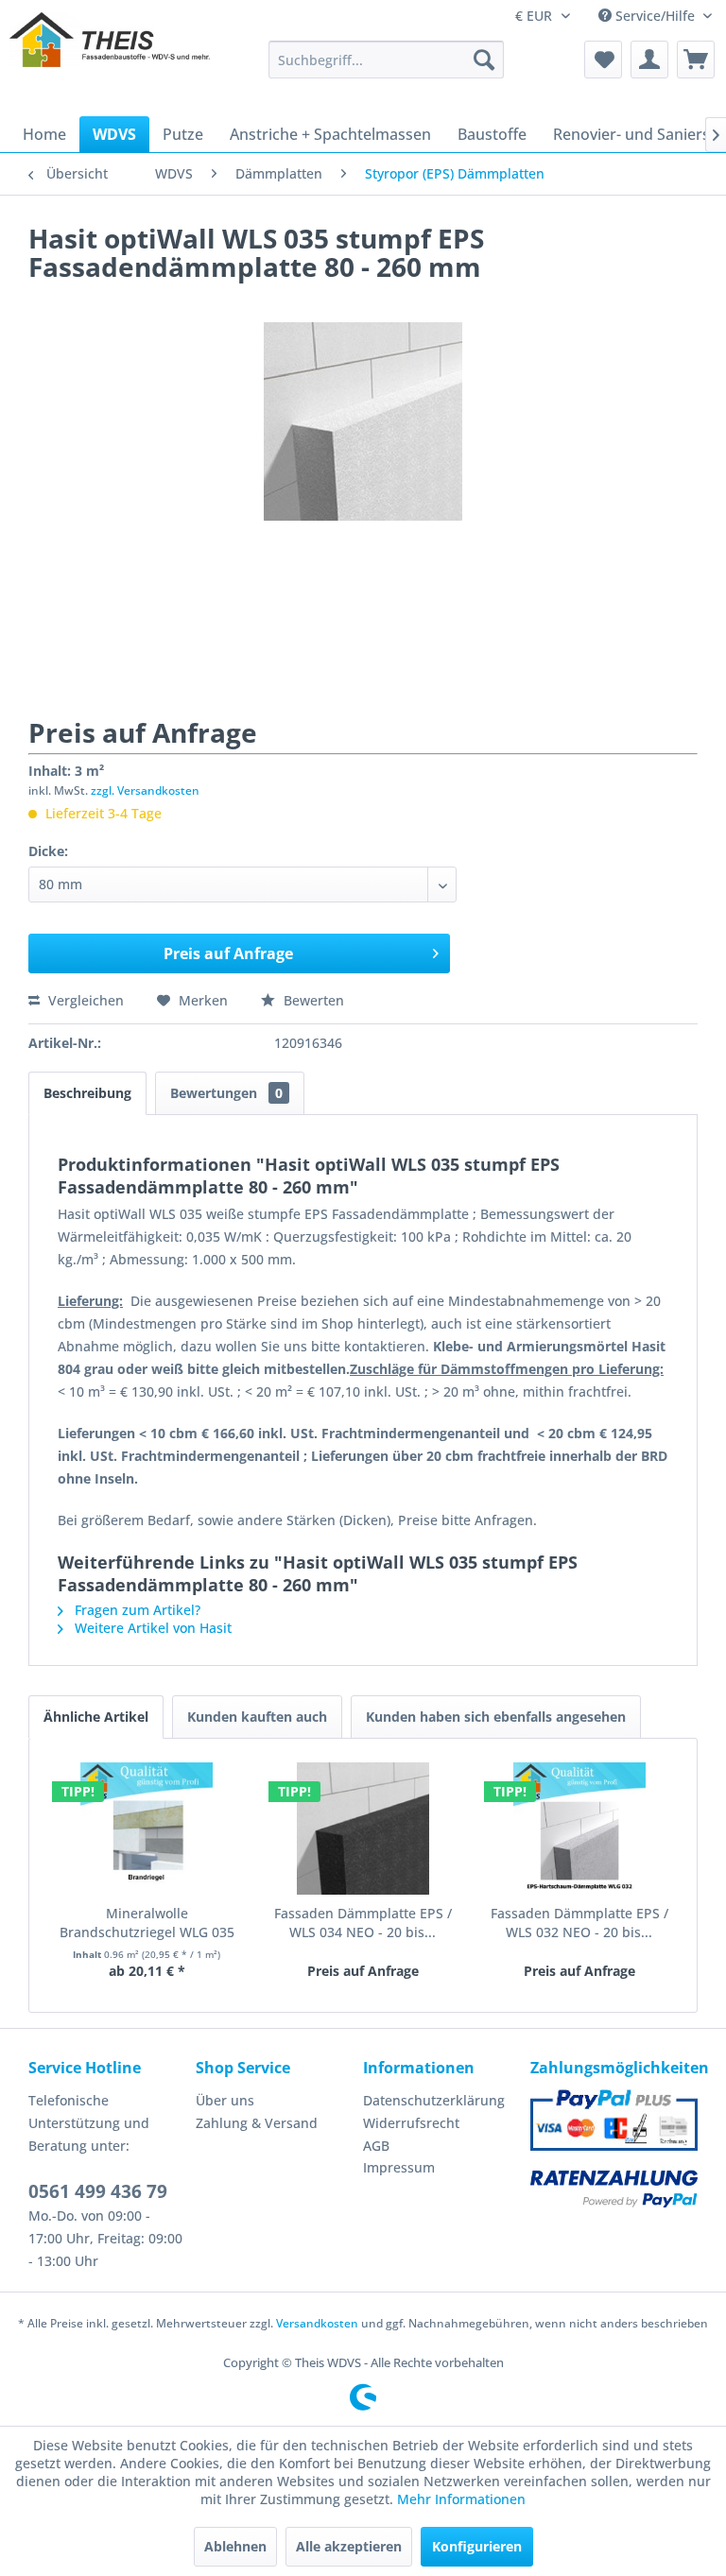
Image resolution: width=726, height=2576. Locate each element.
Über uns (225, 2100)
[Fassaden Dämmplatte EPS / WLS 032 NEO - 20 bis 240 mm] (579, 1829)
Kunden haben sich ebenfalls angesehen (496, 1717)
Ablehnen (235, 2546)
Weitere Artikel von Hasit (151, 1628)
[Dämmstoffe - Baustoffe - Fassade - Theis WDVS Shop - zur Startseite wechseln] (110, 60)
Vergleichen (84, 1000)
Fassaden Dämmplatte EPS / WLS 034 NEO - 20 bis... (363, 1923)
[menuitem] (387, 60)
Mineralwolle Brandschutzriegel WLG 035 (147, 1923)
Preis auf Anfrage (228, 953)
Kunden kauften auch (257, 1717)
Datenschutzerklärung (434, 2100)
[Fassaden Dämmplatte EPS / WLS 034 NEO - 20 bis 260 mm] (363, 1829)
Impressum (399, 2167)
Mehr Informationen (461, 2499)
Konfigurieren (477, 2546)
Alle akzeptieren (349, 2546)
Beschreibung (87, 1093)
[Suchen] (484, 60)
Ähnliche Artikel (96, 1717)
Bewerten (312, 1000)
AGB (376, 2146)
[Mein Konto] (649, 60)
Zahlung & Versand (257, 2123)
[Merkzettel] (603, 60)
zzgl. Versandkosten (145, 790)
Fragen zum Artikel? (136, 1610)
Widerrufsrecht (411, 2123)
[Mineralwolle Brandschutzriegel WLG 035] (147, 1829)
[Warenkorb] (696, 60)
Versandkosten (317, 2323)
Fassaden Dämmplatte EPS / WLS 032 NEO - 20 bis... (579, 1923)
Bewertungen (226, 1093)
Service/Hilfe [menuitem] (655, 16)
